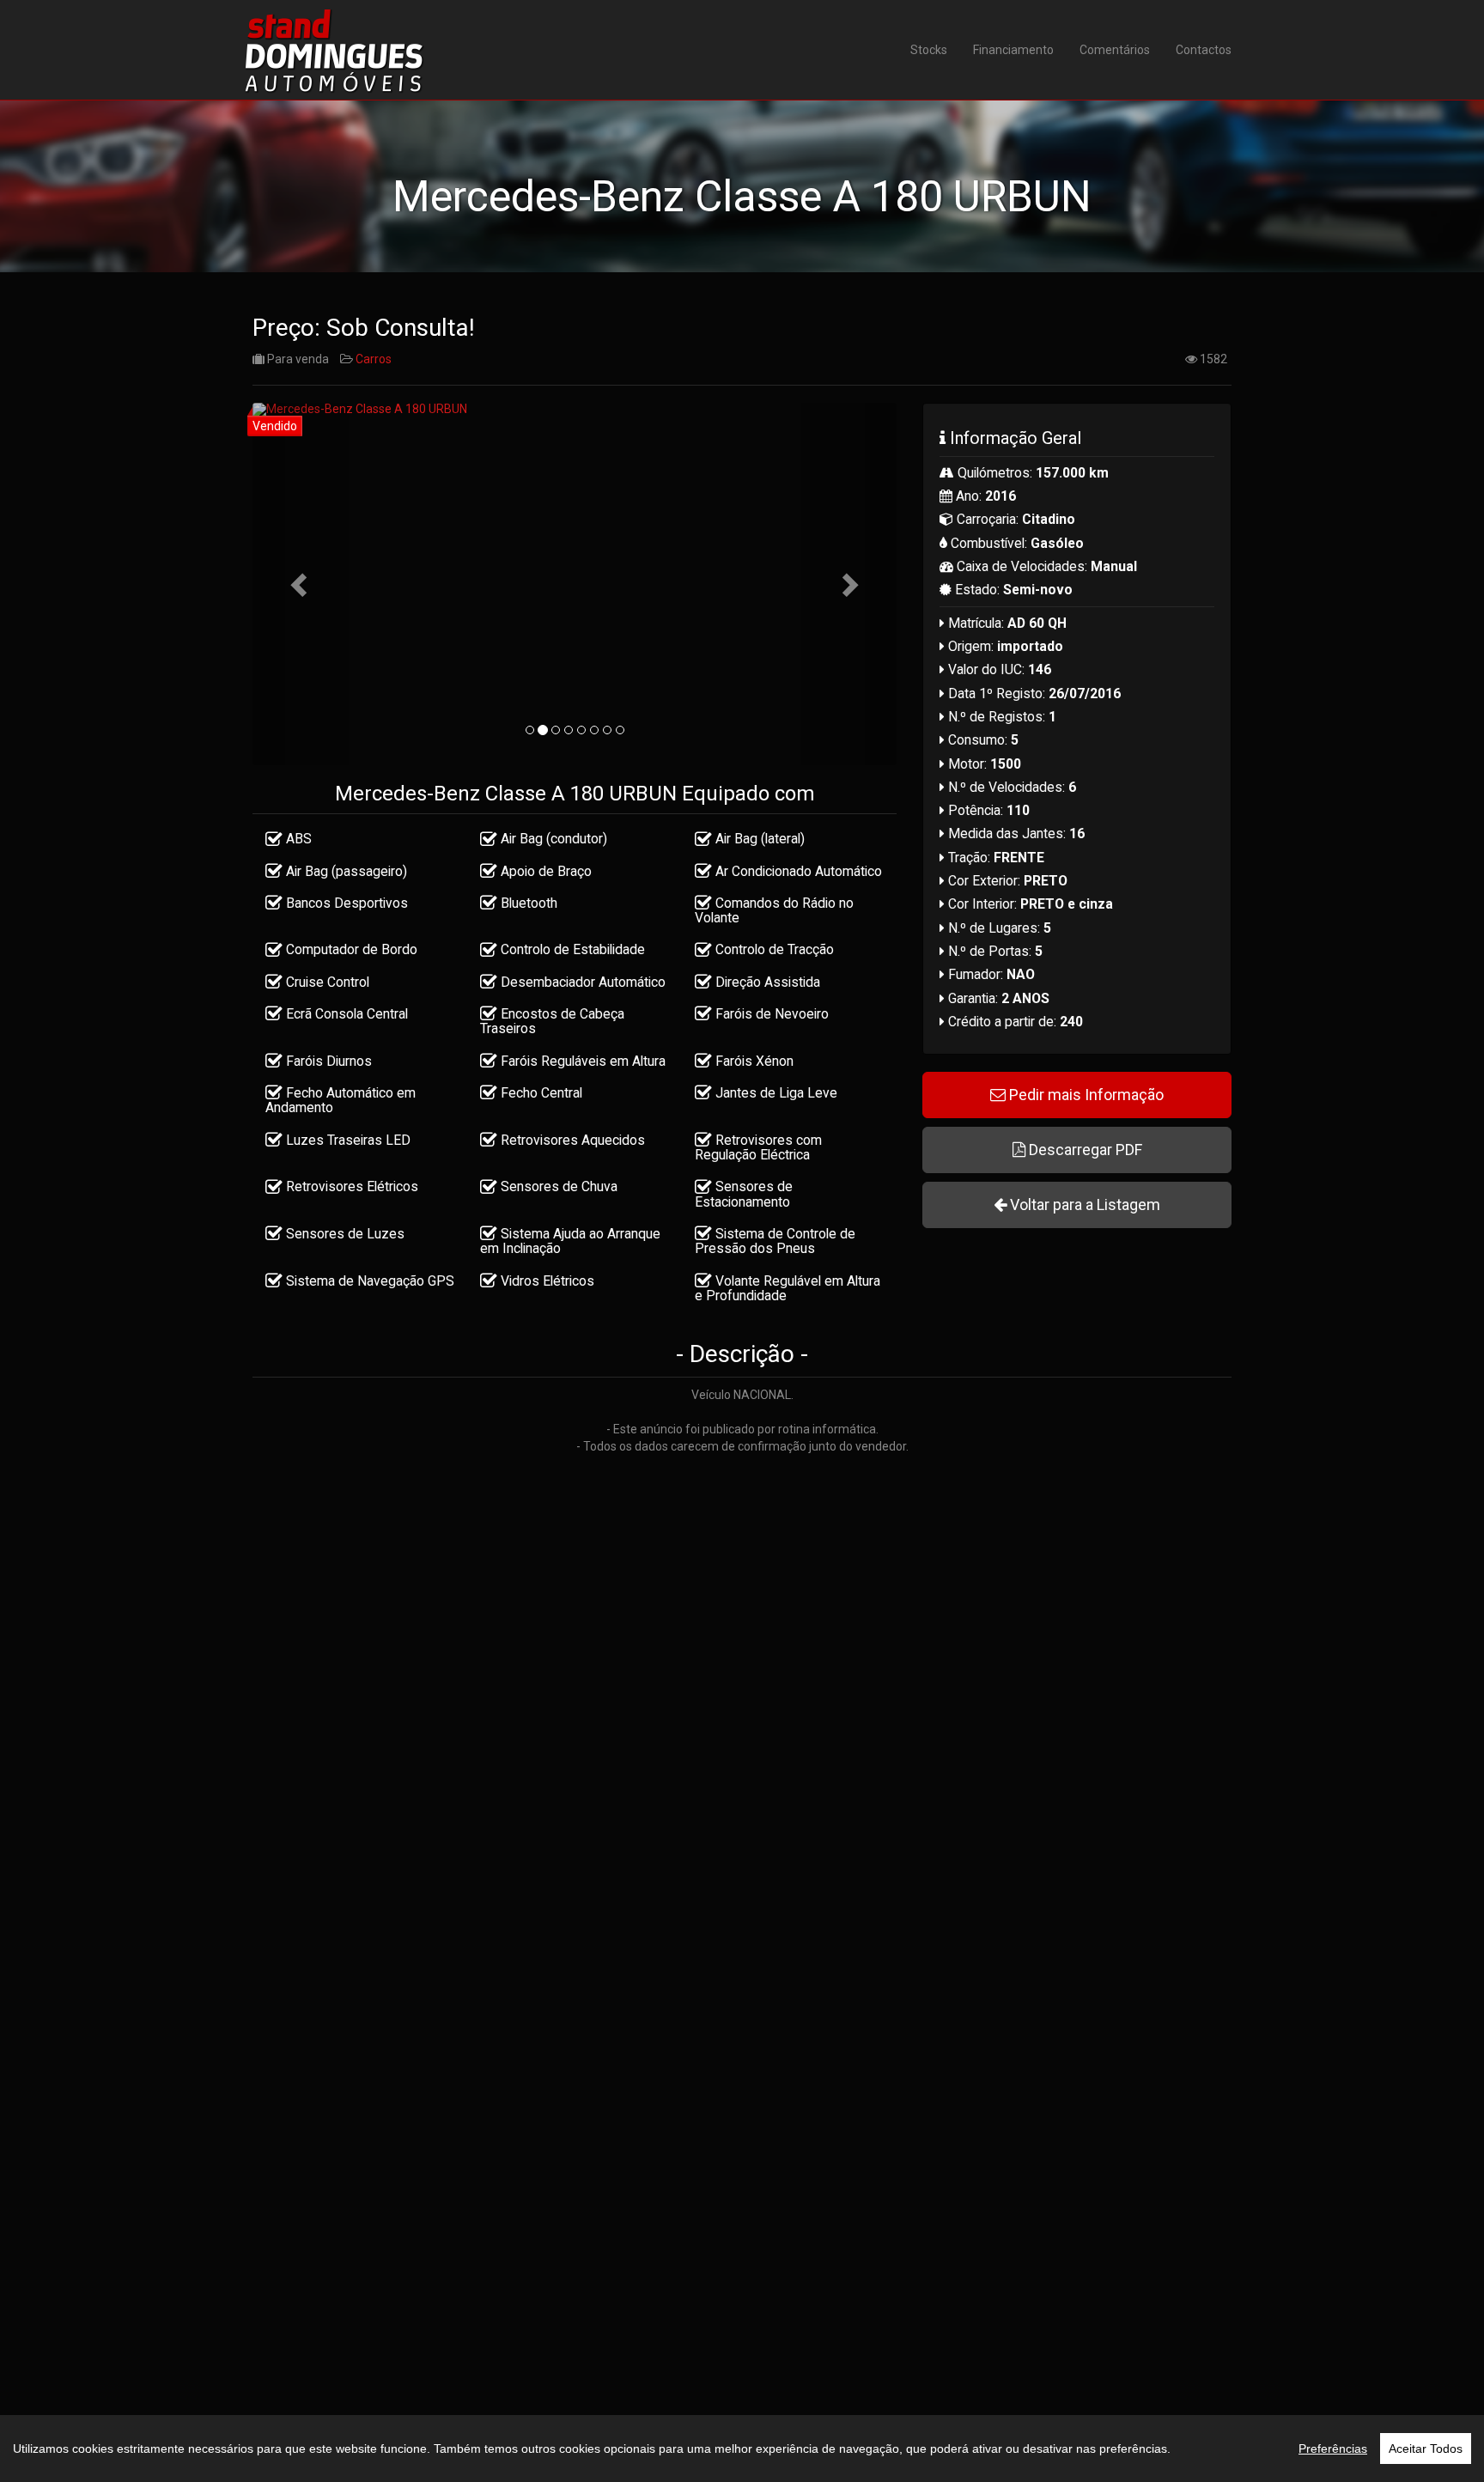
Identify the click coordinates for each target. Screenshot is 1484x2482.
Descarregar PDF (1084, 1150)
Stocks (929, 50)
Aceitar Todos (1426, 2449)
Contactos (1204, 50)
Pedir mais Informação (1085, 1095)
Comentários (1115, 50)
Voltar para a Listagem (1083, 1204)
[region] (742, 2449)
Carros (374, 359)
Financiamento (1013, 50)
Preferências (1333, 2449)
